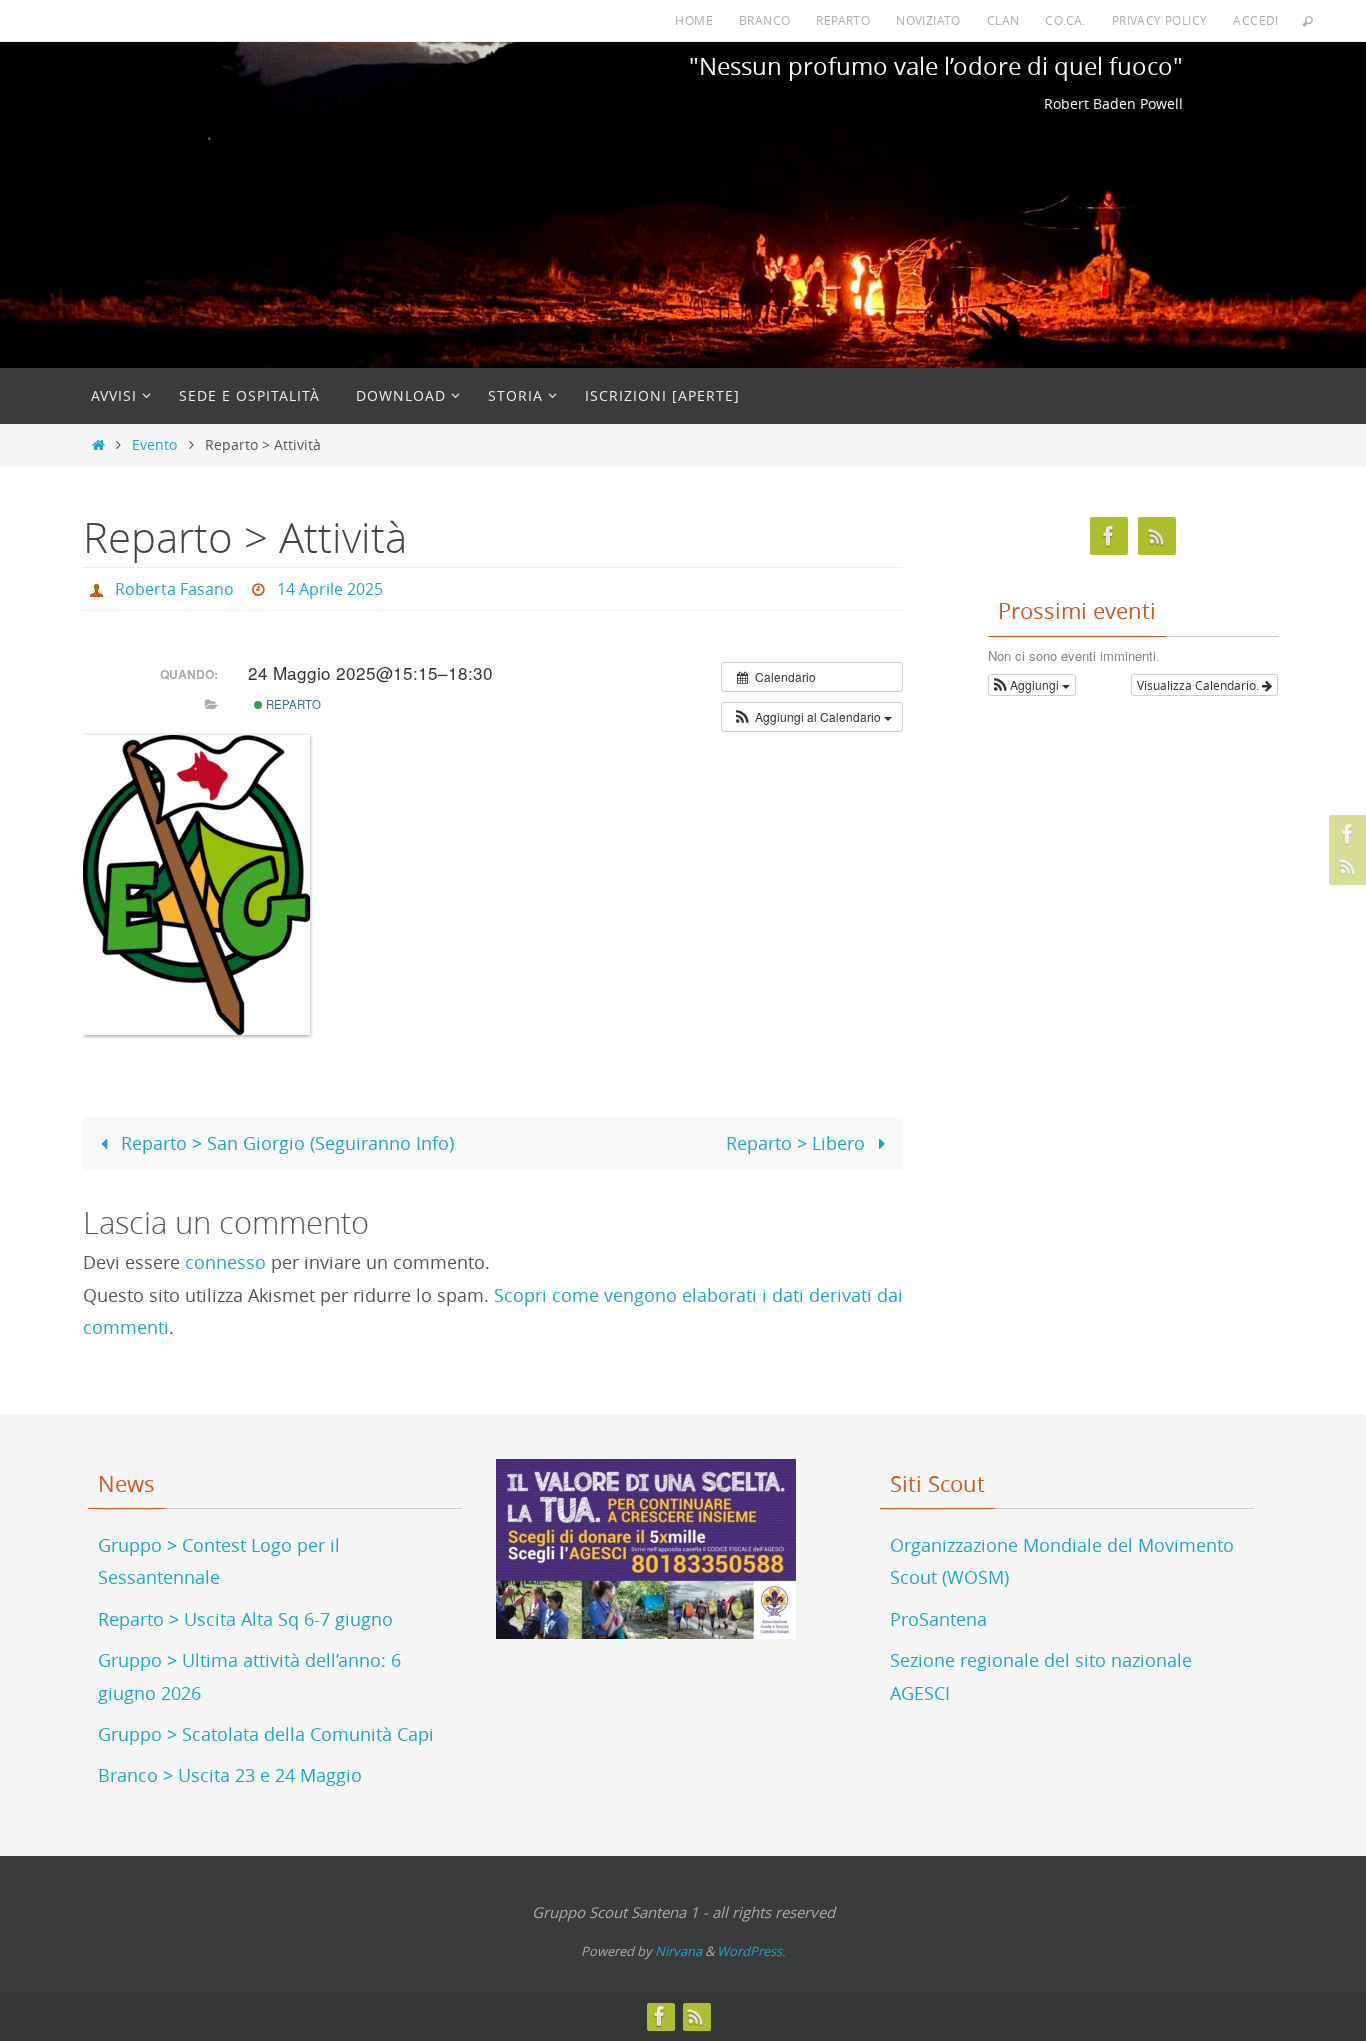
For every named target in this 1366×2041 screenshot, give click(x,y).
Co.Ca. (1065, 20)
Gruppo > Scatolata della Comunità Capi (266, 1734)
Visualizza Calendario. (1199, 685)
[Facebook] (1345, 834)
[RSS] (1345, 866)
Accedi (1255, 20)
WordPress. (751, 1951)
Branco (764, 20)
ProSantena (938, 1619)
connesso (225, 1262)
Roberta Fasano (174, 589)
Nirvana (678, 1951)
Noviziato (928, 20)
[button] (812, 717)
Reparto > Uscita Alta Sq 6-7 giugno (245, 1619)
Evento (154, 444)
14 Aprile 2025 (330, 589)
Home (694, 20)
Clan (1003, 20)
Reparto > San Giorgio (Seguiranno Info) (285, 1143)
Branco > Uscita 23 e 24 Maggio (230, 1775)
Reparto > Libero (798, 1143)
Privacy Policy (1160, 20)
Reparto (843, 20)
